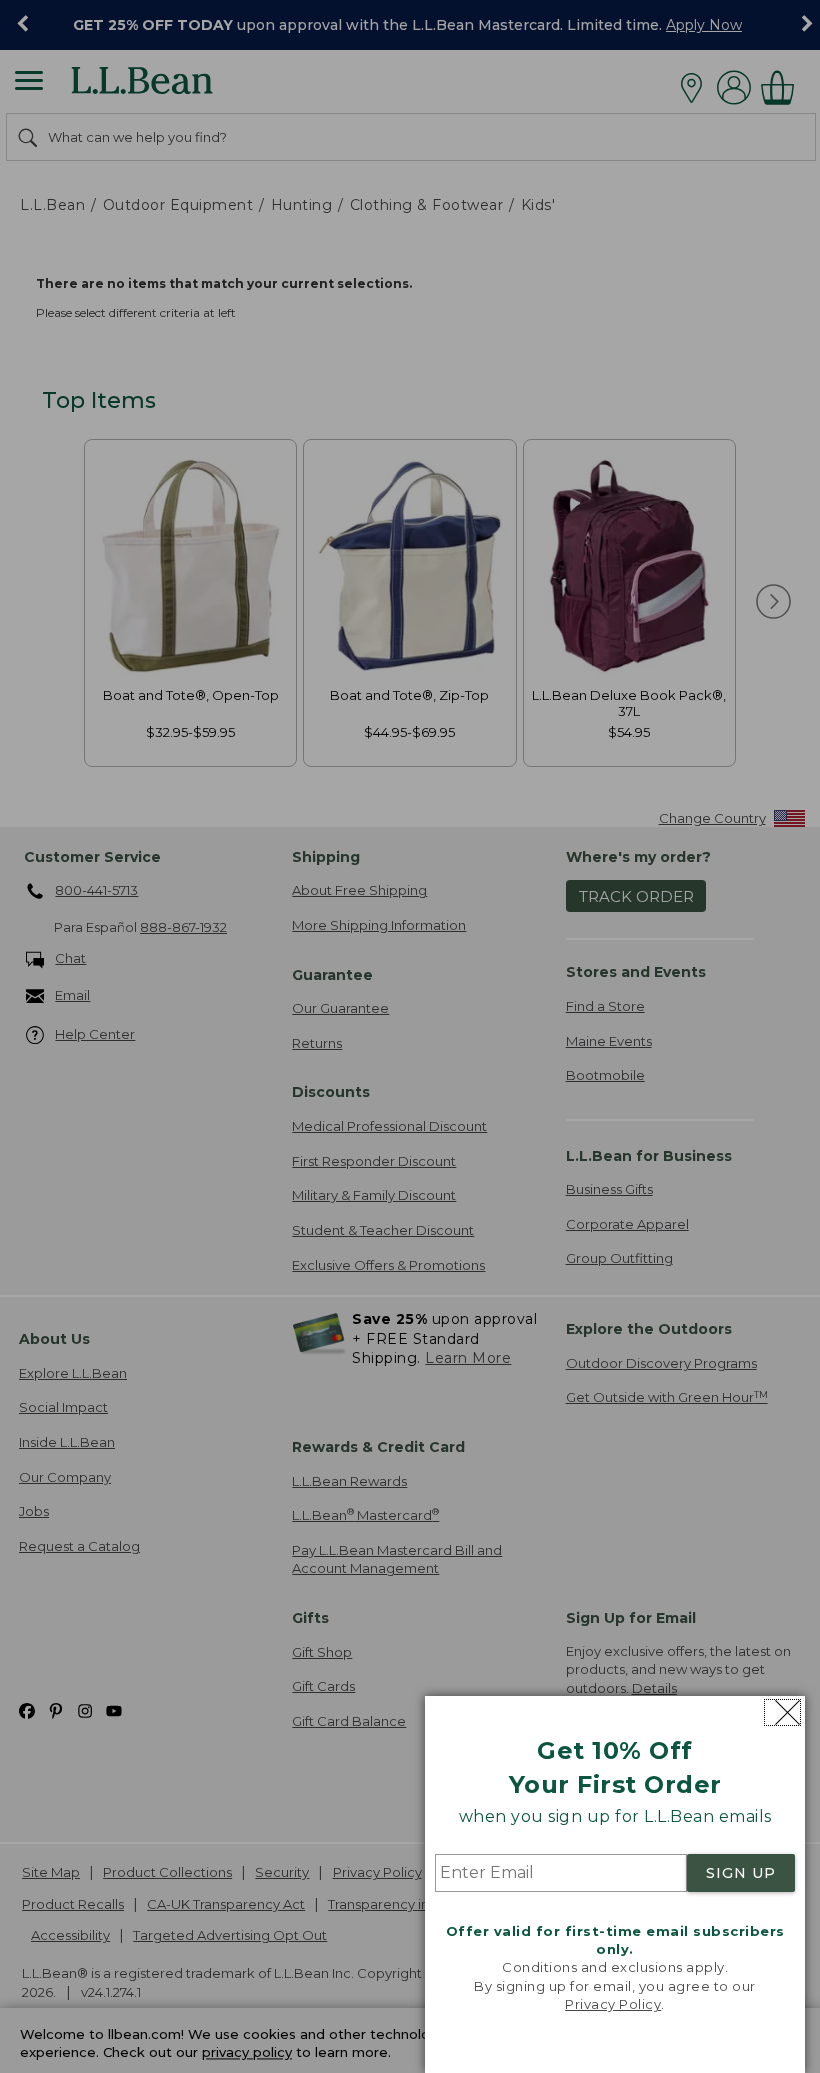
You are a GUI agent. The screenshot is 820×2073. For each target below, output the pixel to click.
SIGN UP (741, 1873)
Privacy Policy (613, 2004)
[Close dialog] (782, 1712)
